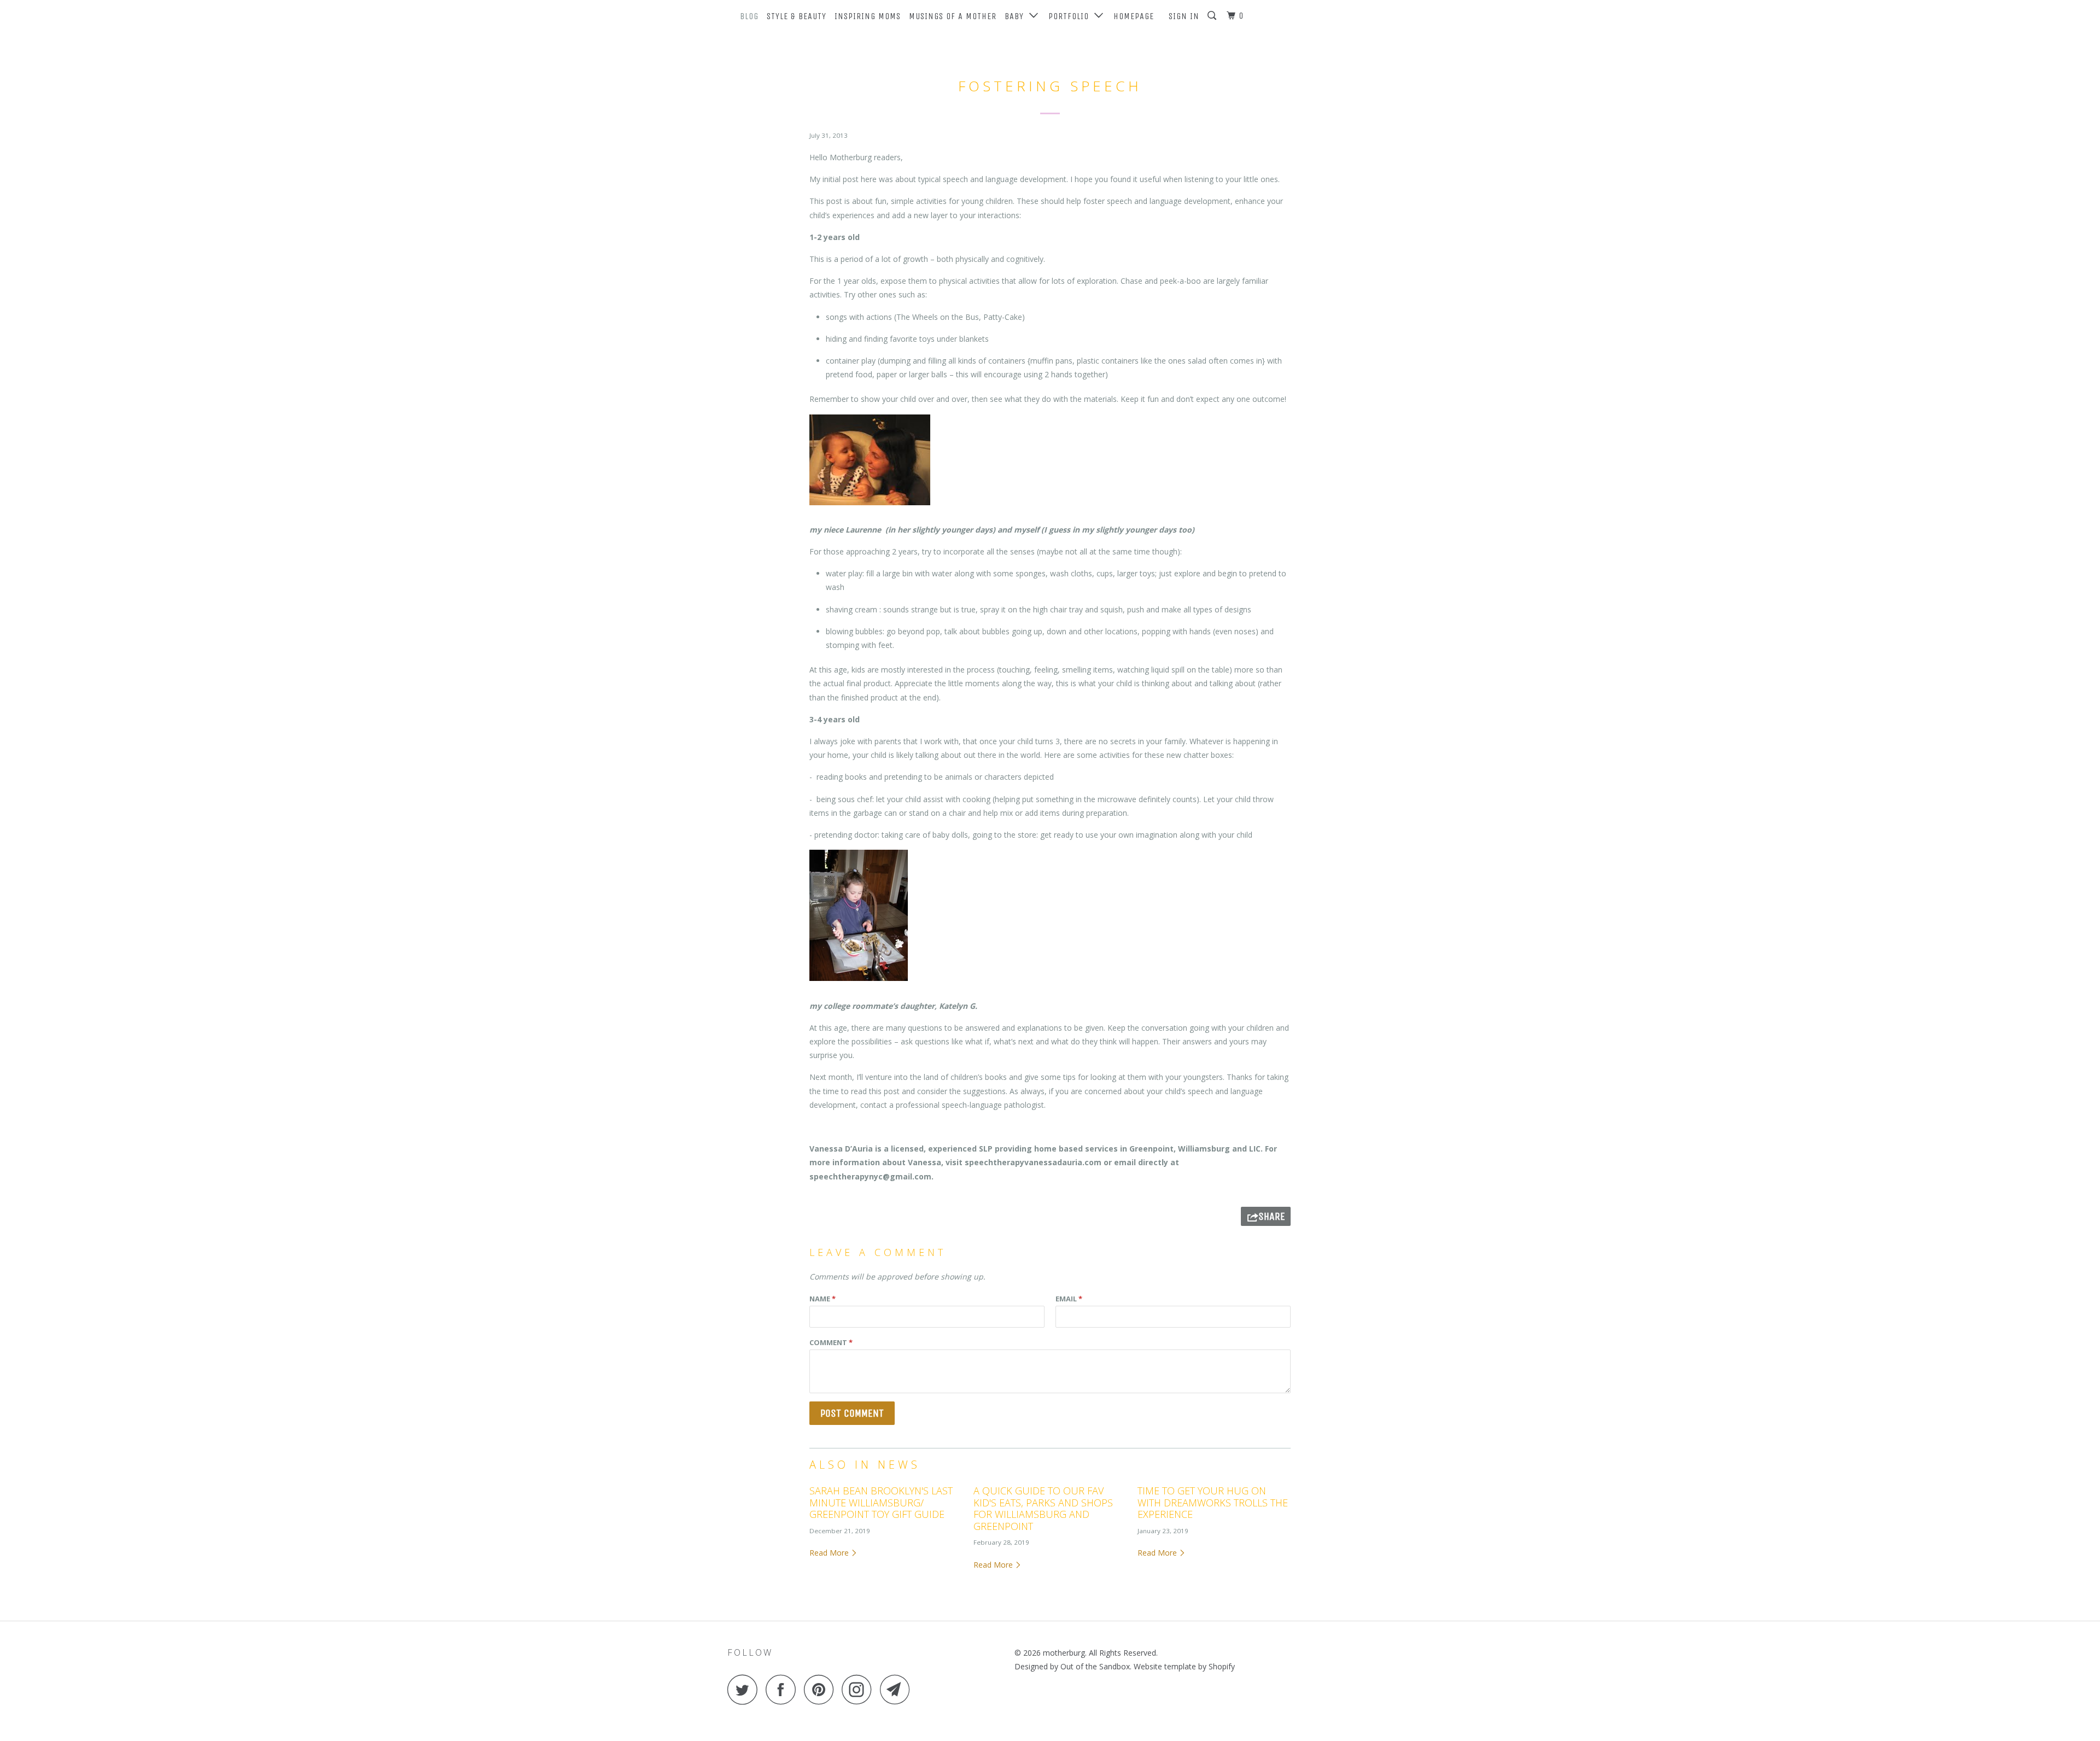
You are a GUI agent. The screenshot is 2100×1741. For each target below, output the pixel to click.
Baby (1017, 16)
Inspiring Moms (868, 16)
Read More (830, 1553)
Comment (831, 1342)
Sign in (1184, 16)
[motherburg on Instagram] (860, 1689)
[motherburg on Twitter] (745, 1689)
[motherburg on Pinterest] (822, 1689)
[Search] (1213, 16)
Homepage (1134, 16)
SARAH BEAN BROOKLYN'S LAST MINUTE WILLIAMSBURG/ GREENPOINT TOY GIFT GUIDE (881, 1502)
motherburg (1064, 1653)
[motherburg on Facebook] (784, 1689)
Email (1069, 1299)
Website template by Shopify (1184, 1666)
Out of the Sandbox (1095, 1666)
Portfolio (1071, 16)
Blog (749, 16)
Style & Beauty (797, 16)
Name (822, 1299)
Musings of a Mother (953, 16)
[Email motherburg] (898, 1689)
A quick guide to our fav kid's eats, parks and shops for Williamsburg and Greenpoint (1043, 1508)
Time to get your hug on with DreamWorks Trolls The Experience (1213, 1502)
